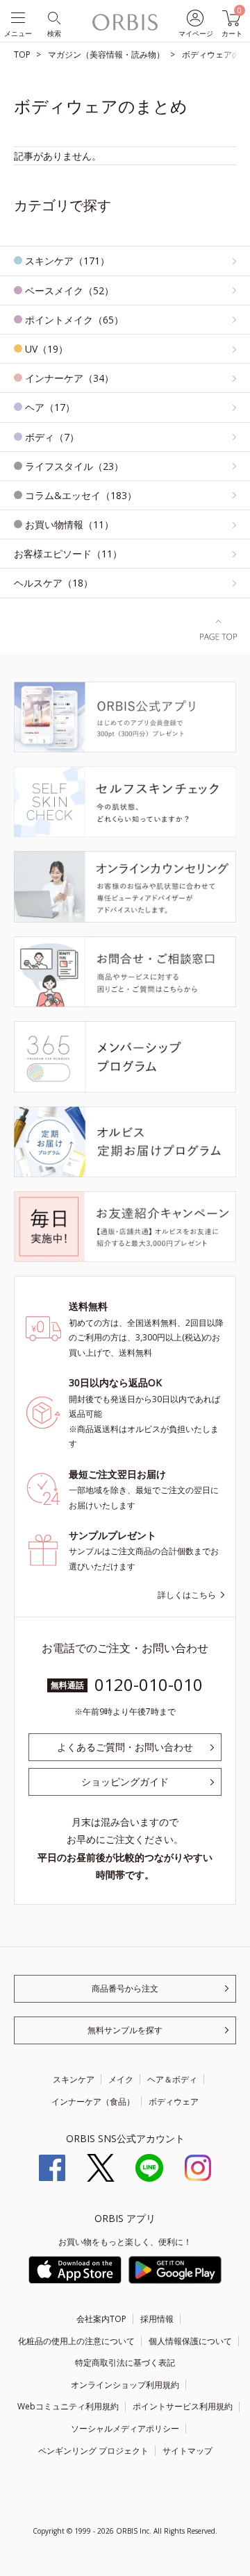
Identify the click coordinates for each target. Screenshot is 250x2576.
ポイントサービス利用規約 (183, 2406)
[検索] (53, 17)
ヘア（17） (50, 407)
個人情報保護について (190, 2341)
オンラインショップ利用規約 (125, 2385)
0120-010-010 (149, 1684)
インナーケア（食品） (93, 2102)
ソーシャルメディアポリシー (125, 2428)
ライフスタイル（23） (74, 466)
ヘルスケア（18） (53, 583)
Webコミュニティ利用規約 (68, 2406)
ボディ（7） (52, 437)
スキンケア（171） (67, 261)
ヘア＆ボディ (172, 2079)
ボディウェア (174, 2102)
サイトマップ (187, 2451)
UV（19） (47, 349)
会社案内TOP (101, 2319)
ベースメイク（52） (69, 291)
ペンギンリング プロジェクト (93, 2451)
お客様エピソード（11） (68, 554)
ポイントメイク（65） (74, 320)
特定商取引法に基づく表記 (125, 2363)
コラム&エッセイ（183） (81, 495)
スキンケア (74, 2079)
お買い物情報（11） (69, 524)
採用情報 (157, 2319)
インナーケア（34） (69, 378)
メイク (121, 2079)
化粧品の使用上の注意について (76, 2341)
